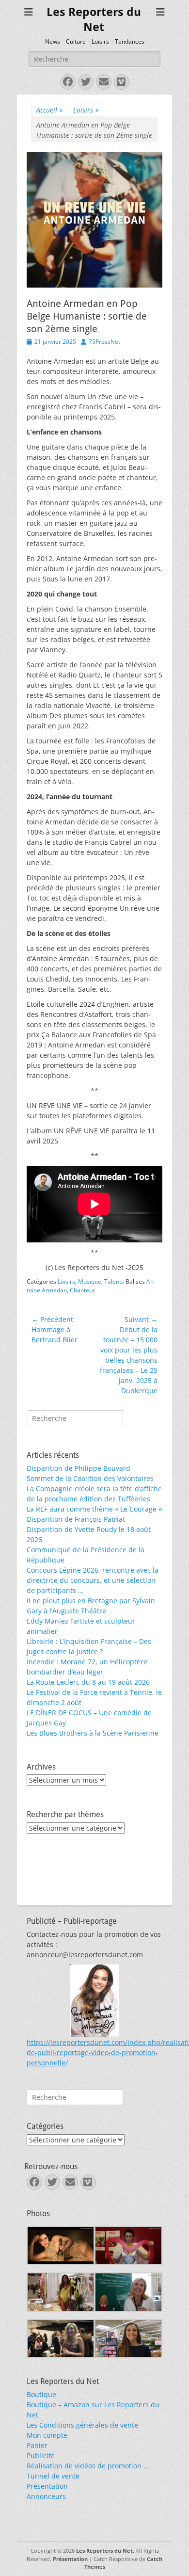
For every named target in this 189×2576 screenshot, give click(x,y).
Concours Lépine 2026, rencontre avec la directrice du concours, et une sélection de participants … (93, 1580)
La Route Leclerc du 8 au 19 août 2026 (88, 1682)
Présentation (47, 2486)
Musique (90, 1281)
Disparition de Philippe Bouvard (79, 1468)
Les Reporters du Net (104, 2551)
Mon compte (47, 2435)
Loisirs (86, 110)
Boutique (41, 2394)
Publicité (41, 2455)
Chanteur (82, 1290)
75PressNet (104, 342)
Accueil (50, 110)
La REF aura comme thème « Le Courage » (94, 1509)
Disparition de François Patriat (76, 1519)
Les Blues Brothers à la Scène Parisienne (93, 1733)
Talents (114, 1281)
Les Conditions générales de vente (82, 2425)
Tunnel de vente (53, 2476)
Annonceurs (46, 2496)
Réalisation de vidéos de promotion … (88, 2466)
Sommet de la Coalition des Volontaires (90, 1478)
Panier (37, 2445)
